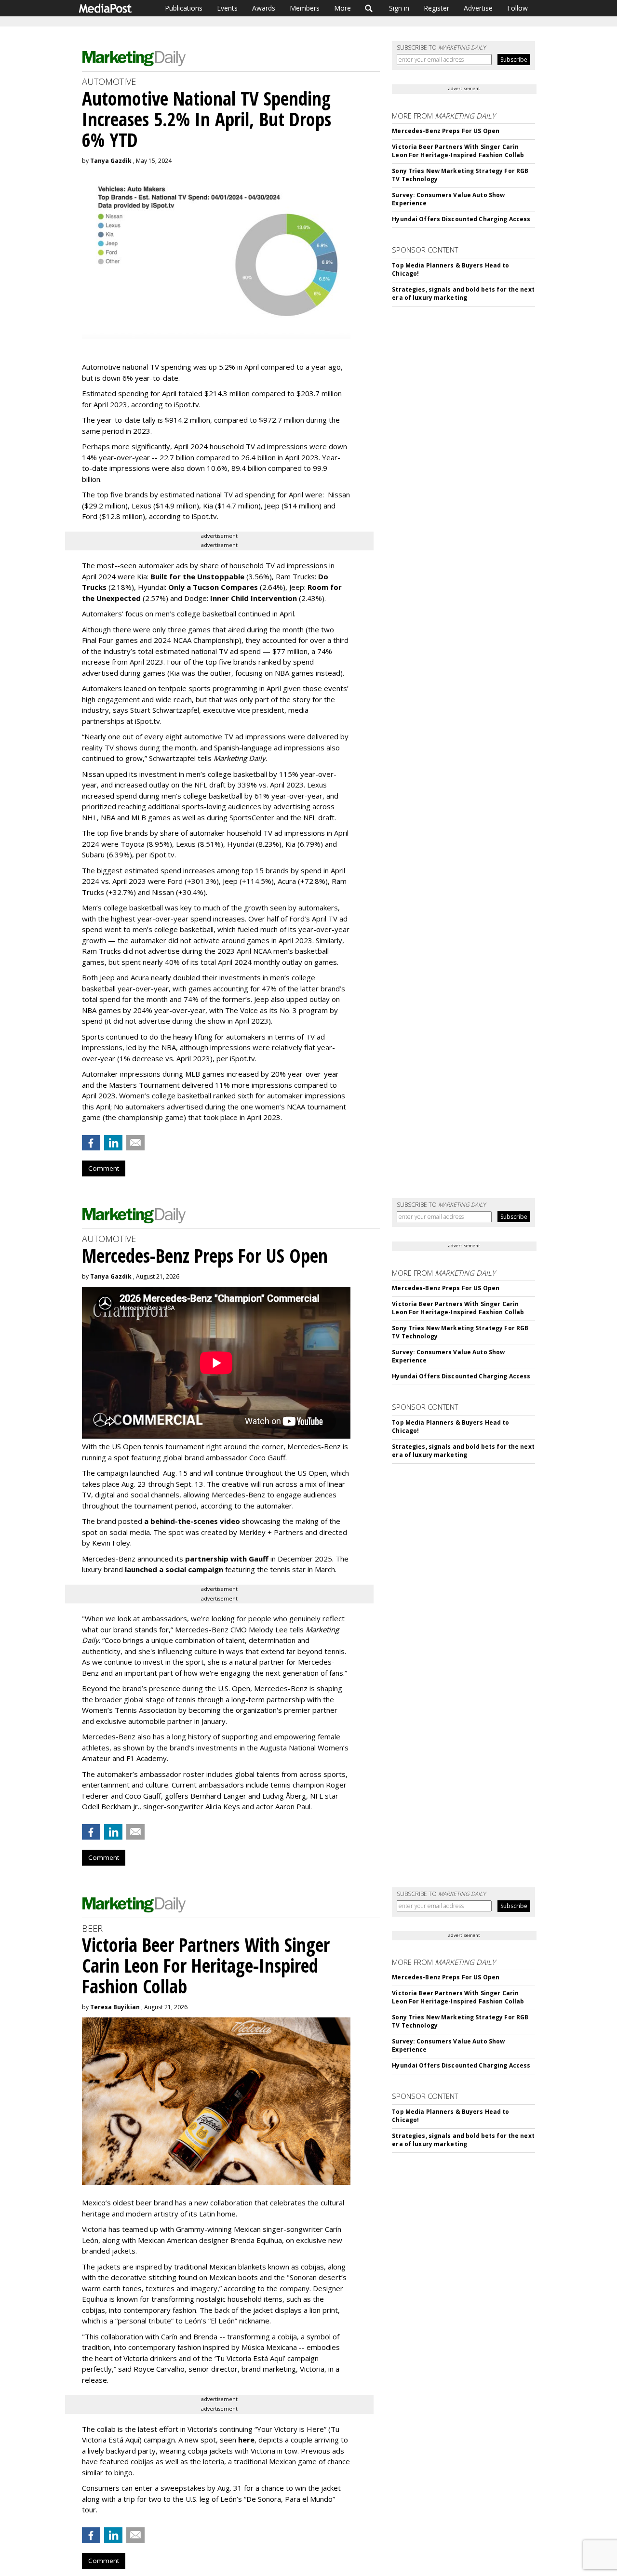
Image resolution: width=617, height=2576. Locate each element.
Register (436, 8)
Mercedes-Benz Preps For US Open (446, 131)
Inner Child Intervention (254, 598)
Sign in (399, 8)
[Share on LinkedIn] (113, 1143)
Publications (184, 8)
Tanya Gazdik (111, 161)
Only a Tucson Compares (213, 587)
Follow (517, 8)
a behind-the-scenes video (192, 1521)
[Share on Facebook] (91, 1143)
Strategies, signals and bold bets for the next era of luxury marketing (463, 294)
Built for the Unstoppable (197, 576)
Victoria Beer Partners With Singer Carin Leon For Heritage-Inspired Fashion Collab (458, 151)
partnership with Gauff (227, 1559)
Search (369, 8)
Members (305, 8)
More (342, 8)
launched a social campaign (173, 1569)
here (246, 2440)
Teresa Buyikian (115, 2007)
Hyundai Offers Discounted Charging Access (461, 219)
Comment (104, 1168)
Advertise (478, 8)
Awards (264, 8)
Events (227, 8)
